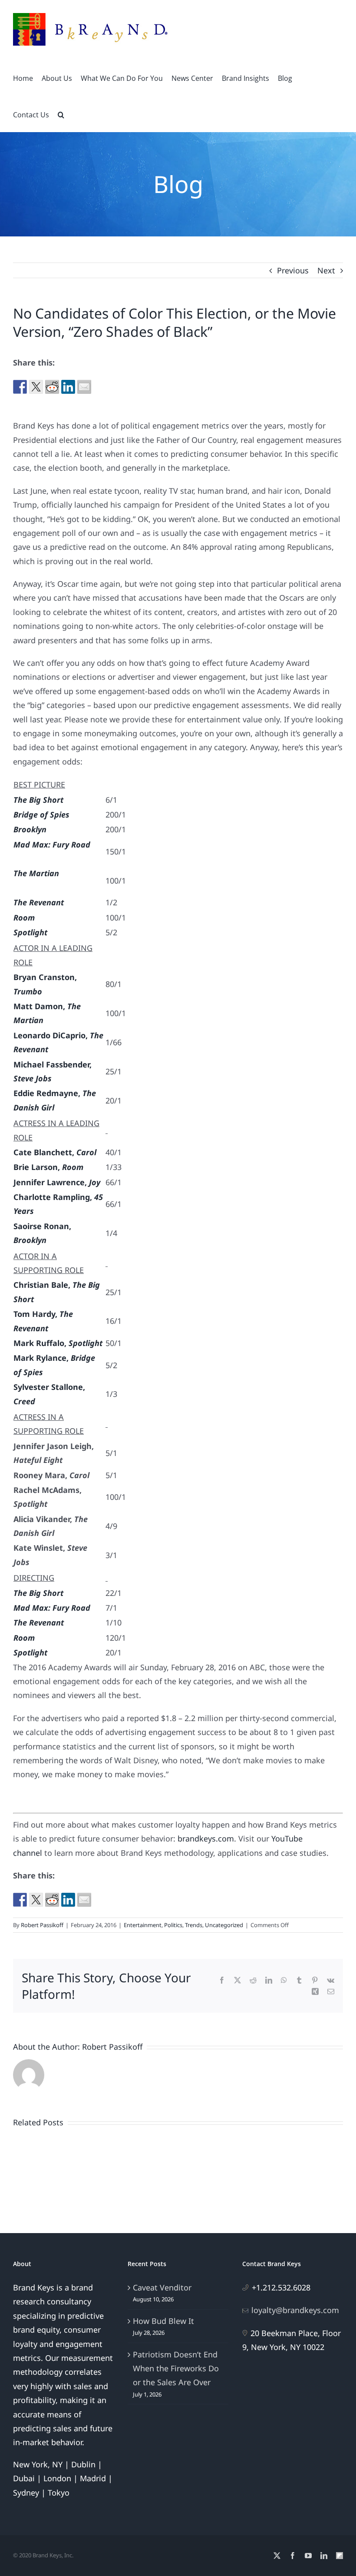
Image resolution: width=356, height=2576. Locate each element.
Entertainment (143, 1925)
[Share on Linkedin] (68, 387)
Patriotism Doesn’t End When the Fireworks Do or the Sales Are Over (176, 2368)
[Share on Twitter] (36, 387)
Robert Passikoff (42, 1925)
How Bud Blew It (163, 2321)
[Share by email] (84, 387)
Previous (293, 270)
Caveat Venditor (162, 2287)
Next (326, 270)
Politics (173, 1925)
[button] (61, 114)
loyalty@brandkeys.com (295, 2310)
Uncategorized (224, 1925)
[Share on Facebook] (20, 387)
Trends (194, 1925)
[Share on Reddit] (52, 387)
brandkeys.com (206, 1838)
